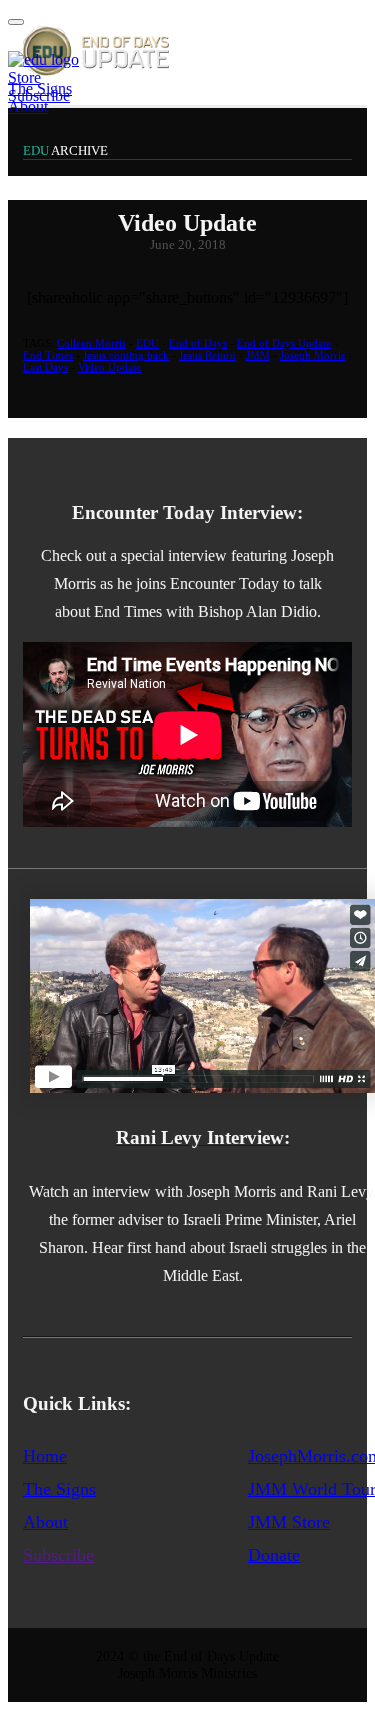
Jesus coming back (126, 355)
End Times (48, 355)
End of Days (198, 343)
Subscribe (39, 95)
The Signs (59, 1489)
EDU (147, 343)
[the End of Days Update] (88, 70)
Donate (274, 1555)
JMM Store (289, 1522)
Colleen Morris (91, 343)
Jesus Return (207, 355)
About (28, 106)
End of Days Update (284, 343)
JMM (258, 355)
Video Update (109, 367)
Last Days (45, 367)
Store (24, 77)
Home (45, 1456)
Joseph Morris (312, 355)
